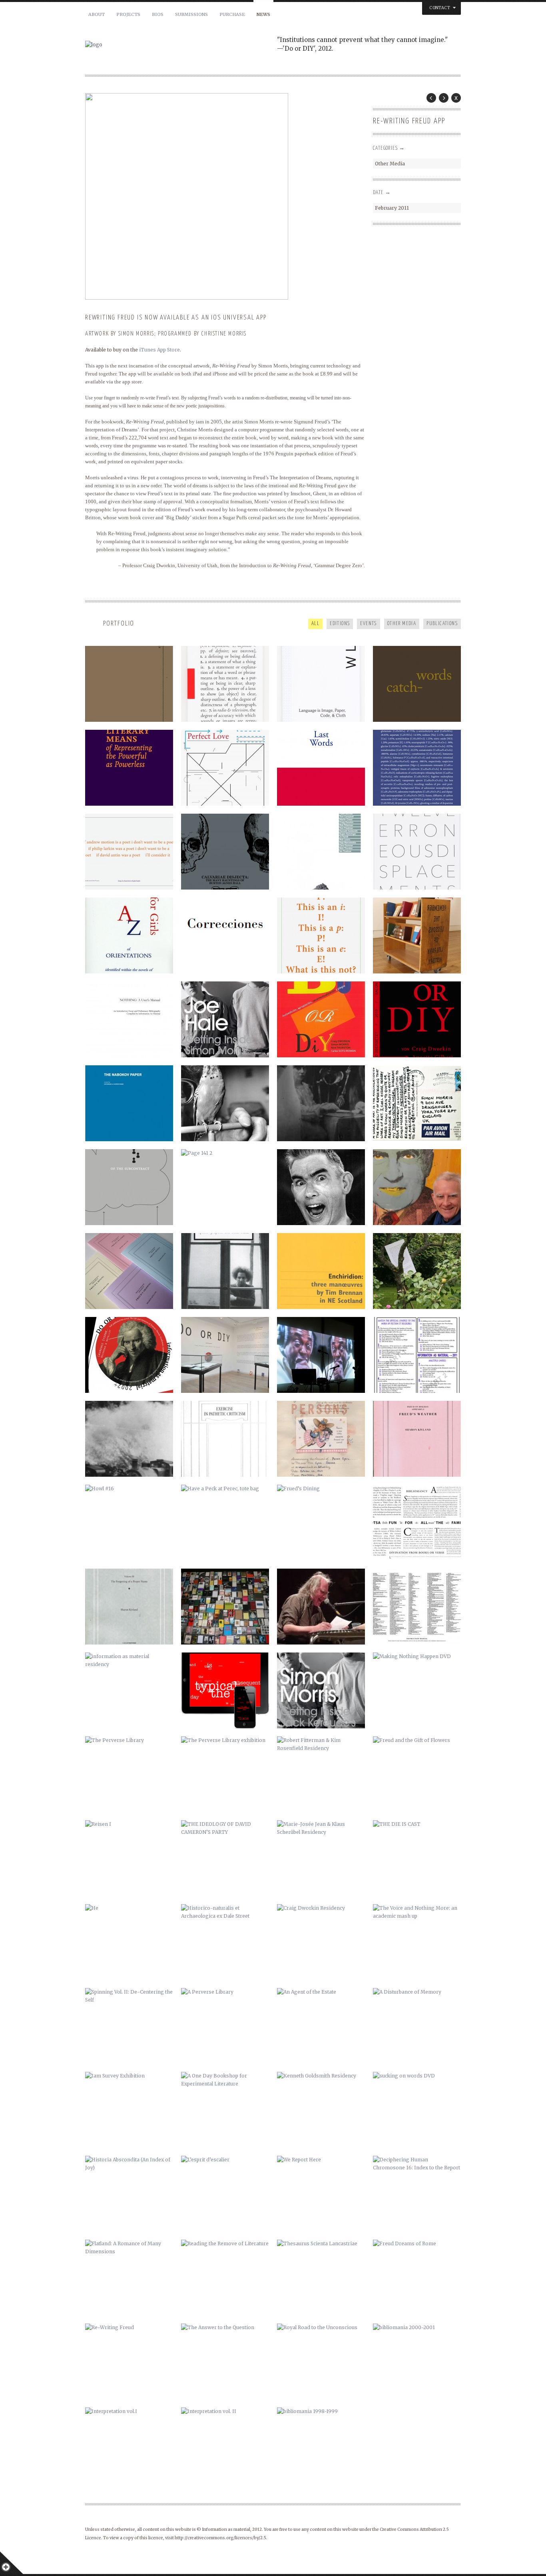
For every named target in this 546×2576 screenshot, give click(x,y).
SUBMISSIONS (191, 14)
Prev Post (431, 98)
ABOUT (97, 14)
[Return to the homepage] (181, 45)
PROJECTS (128, 14)
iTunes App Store (159, 350)
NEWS (263, 14)
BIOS (158, 14)
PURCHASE (232, 14)
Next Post (444, 98)
